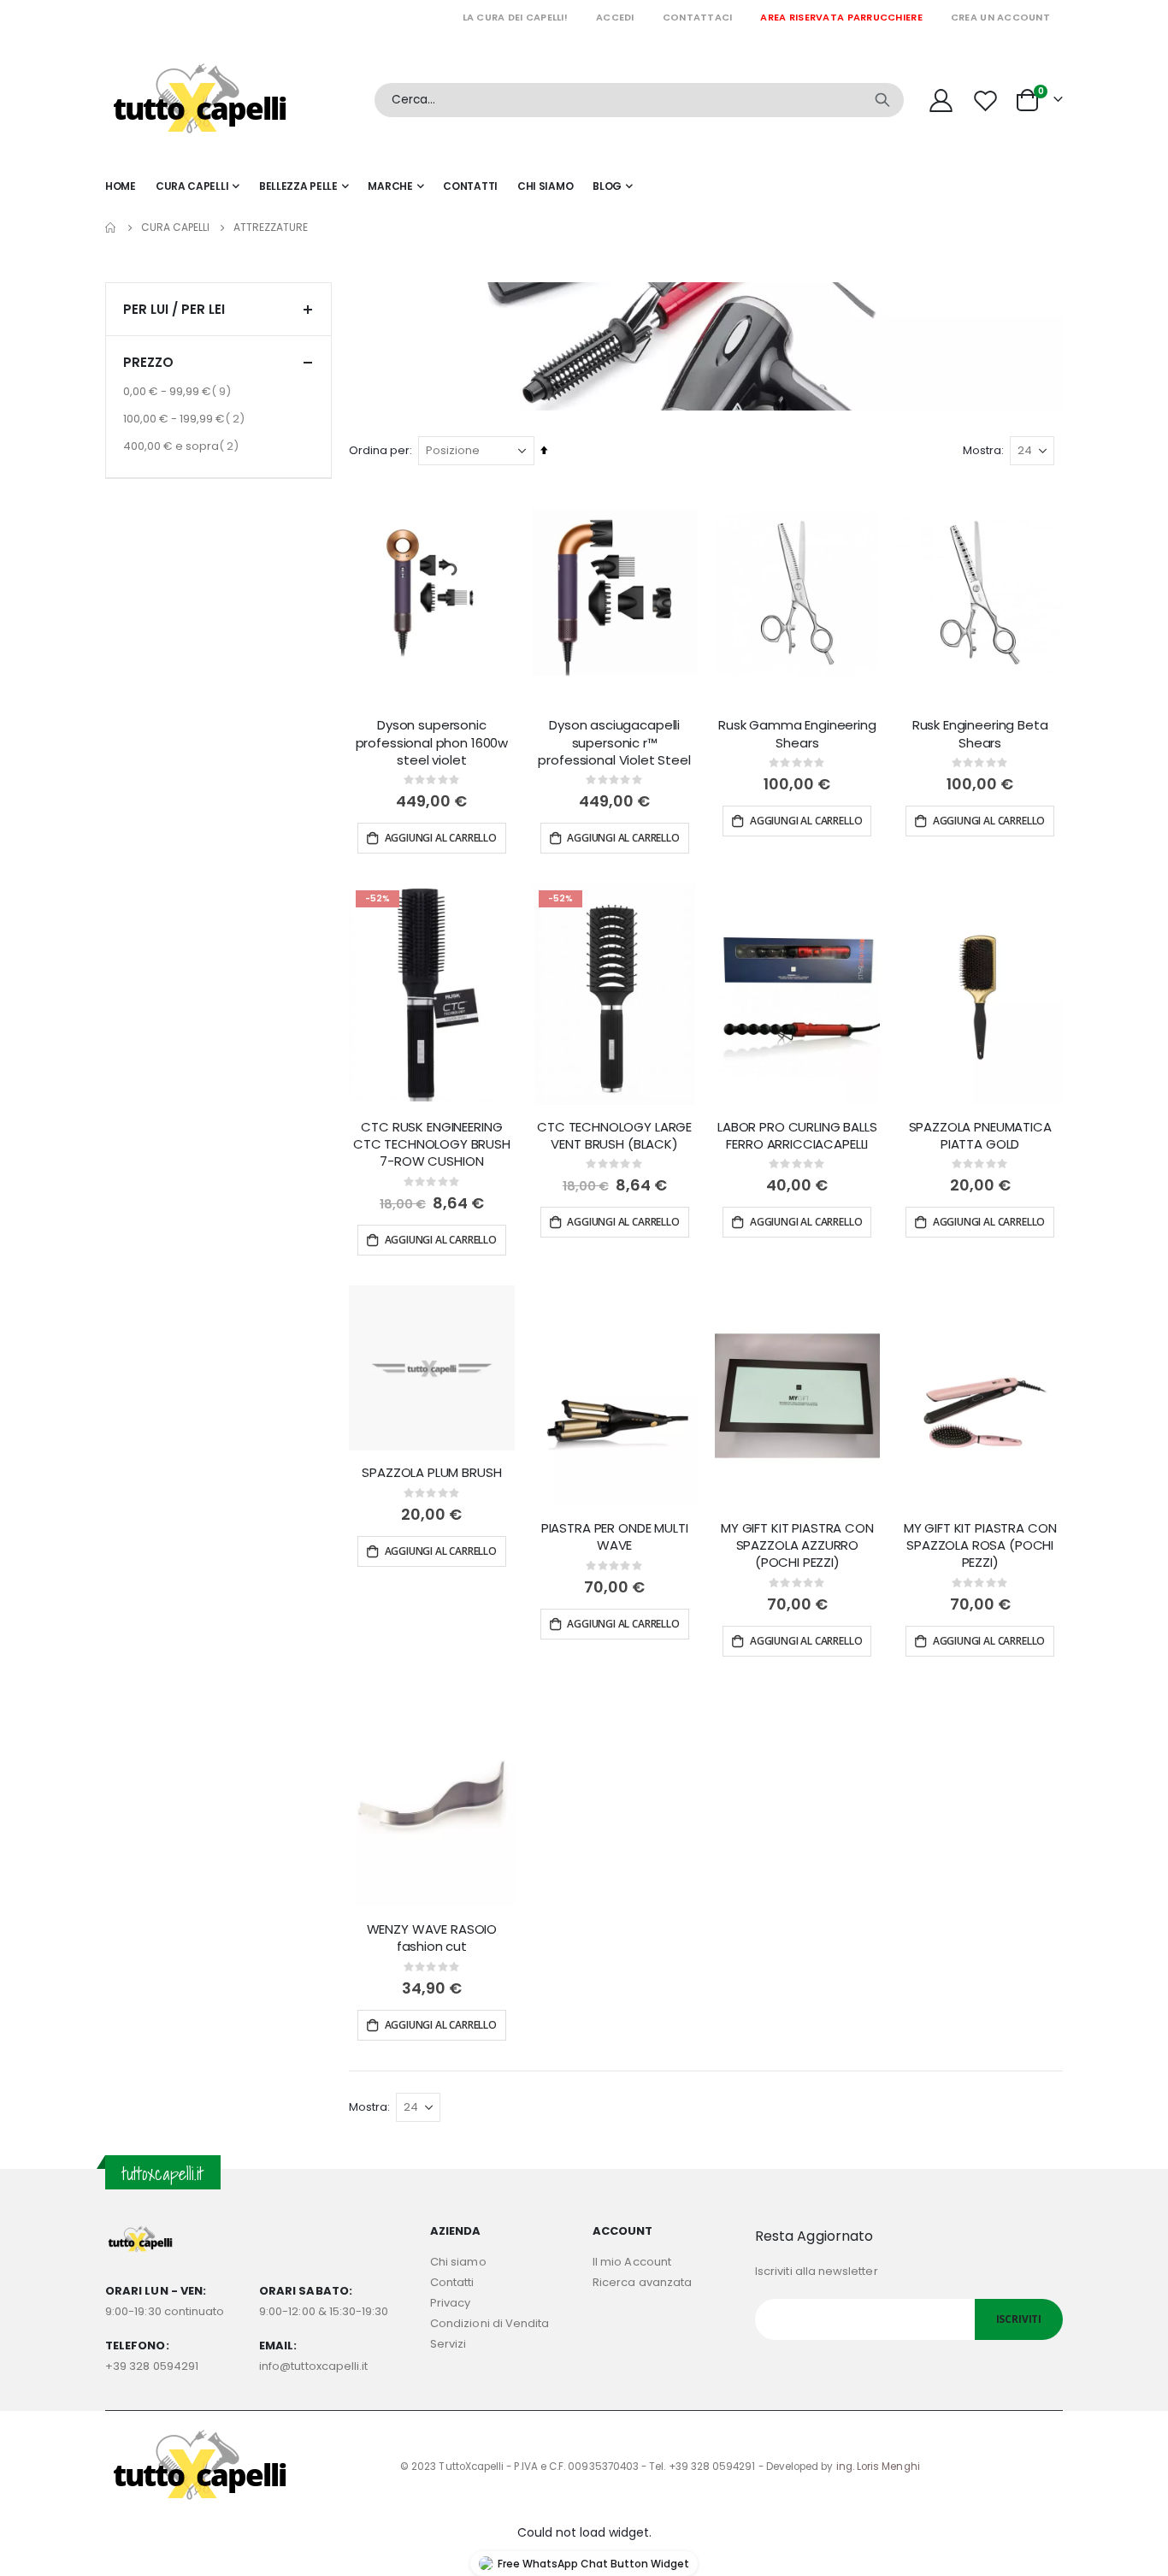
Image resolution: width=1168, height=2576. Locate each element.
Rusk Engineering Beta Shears (980, 734)
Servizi (448, 2344)
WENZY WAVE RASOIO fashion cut (432, 1938)
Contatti (452, 2282)
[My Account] (941, 100)
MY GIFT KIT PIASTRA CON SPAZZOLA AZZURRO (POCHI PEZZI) (797, 1546)
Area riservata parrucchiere (841, 17)
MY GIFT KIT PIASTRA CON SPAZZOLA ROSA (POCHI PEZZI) (980, 1546)
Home (111, 227)
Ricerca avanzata (642, 2282)
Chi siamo (458, 2262)
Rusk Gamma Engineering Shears (797, 734)
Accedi (615, 17)
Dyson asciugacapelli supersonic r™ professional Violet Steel (614, 743)
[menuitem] (613, 186)
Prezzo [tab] (148, 362)
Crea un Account (1000, 17)
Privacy (450, 2303)
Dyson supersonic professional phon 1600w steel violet (432, 743)
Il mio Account (632, 2262)
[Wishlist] (988, 100)
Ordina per (379, 450)
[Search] (882, 100)
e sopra (183, 446)
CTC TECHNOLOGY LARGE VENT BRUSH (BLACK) (614, 1136)
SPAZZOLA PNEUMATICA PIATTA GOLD (980, 1136)
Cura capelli (175, 227)
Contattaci (698, 17)
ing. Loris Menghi (878, 2467)
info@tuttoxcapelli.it (313, 2366)
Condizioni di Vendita (490, 2323)
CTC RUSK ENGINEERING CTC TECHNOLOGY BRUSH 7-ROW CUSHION (432, 1145)
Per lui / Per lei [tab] (174, 309)
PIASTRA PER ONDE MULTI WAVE (615, 1537)
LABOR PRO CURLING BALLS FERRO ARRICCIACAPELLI (797, 1136)
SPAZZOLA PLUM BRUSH (431, 1473)
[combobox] (639, 100)
